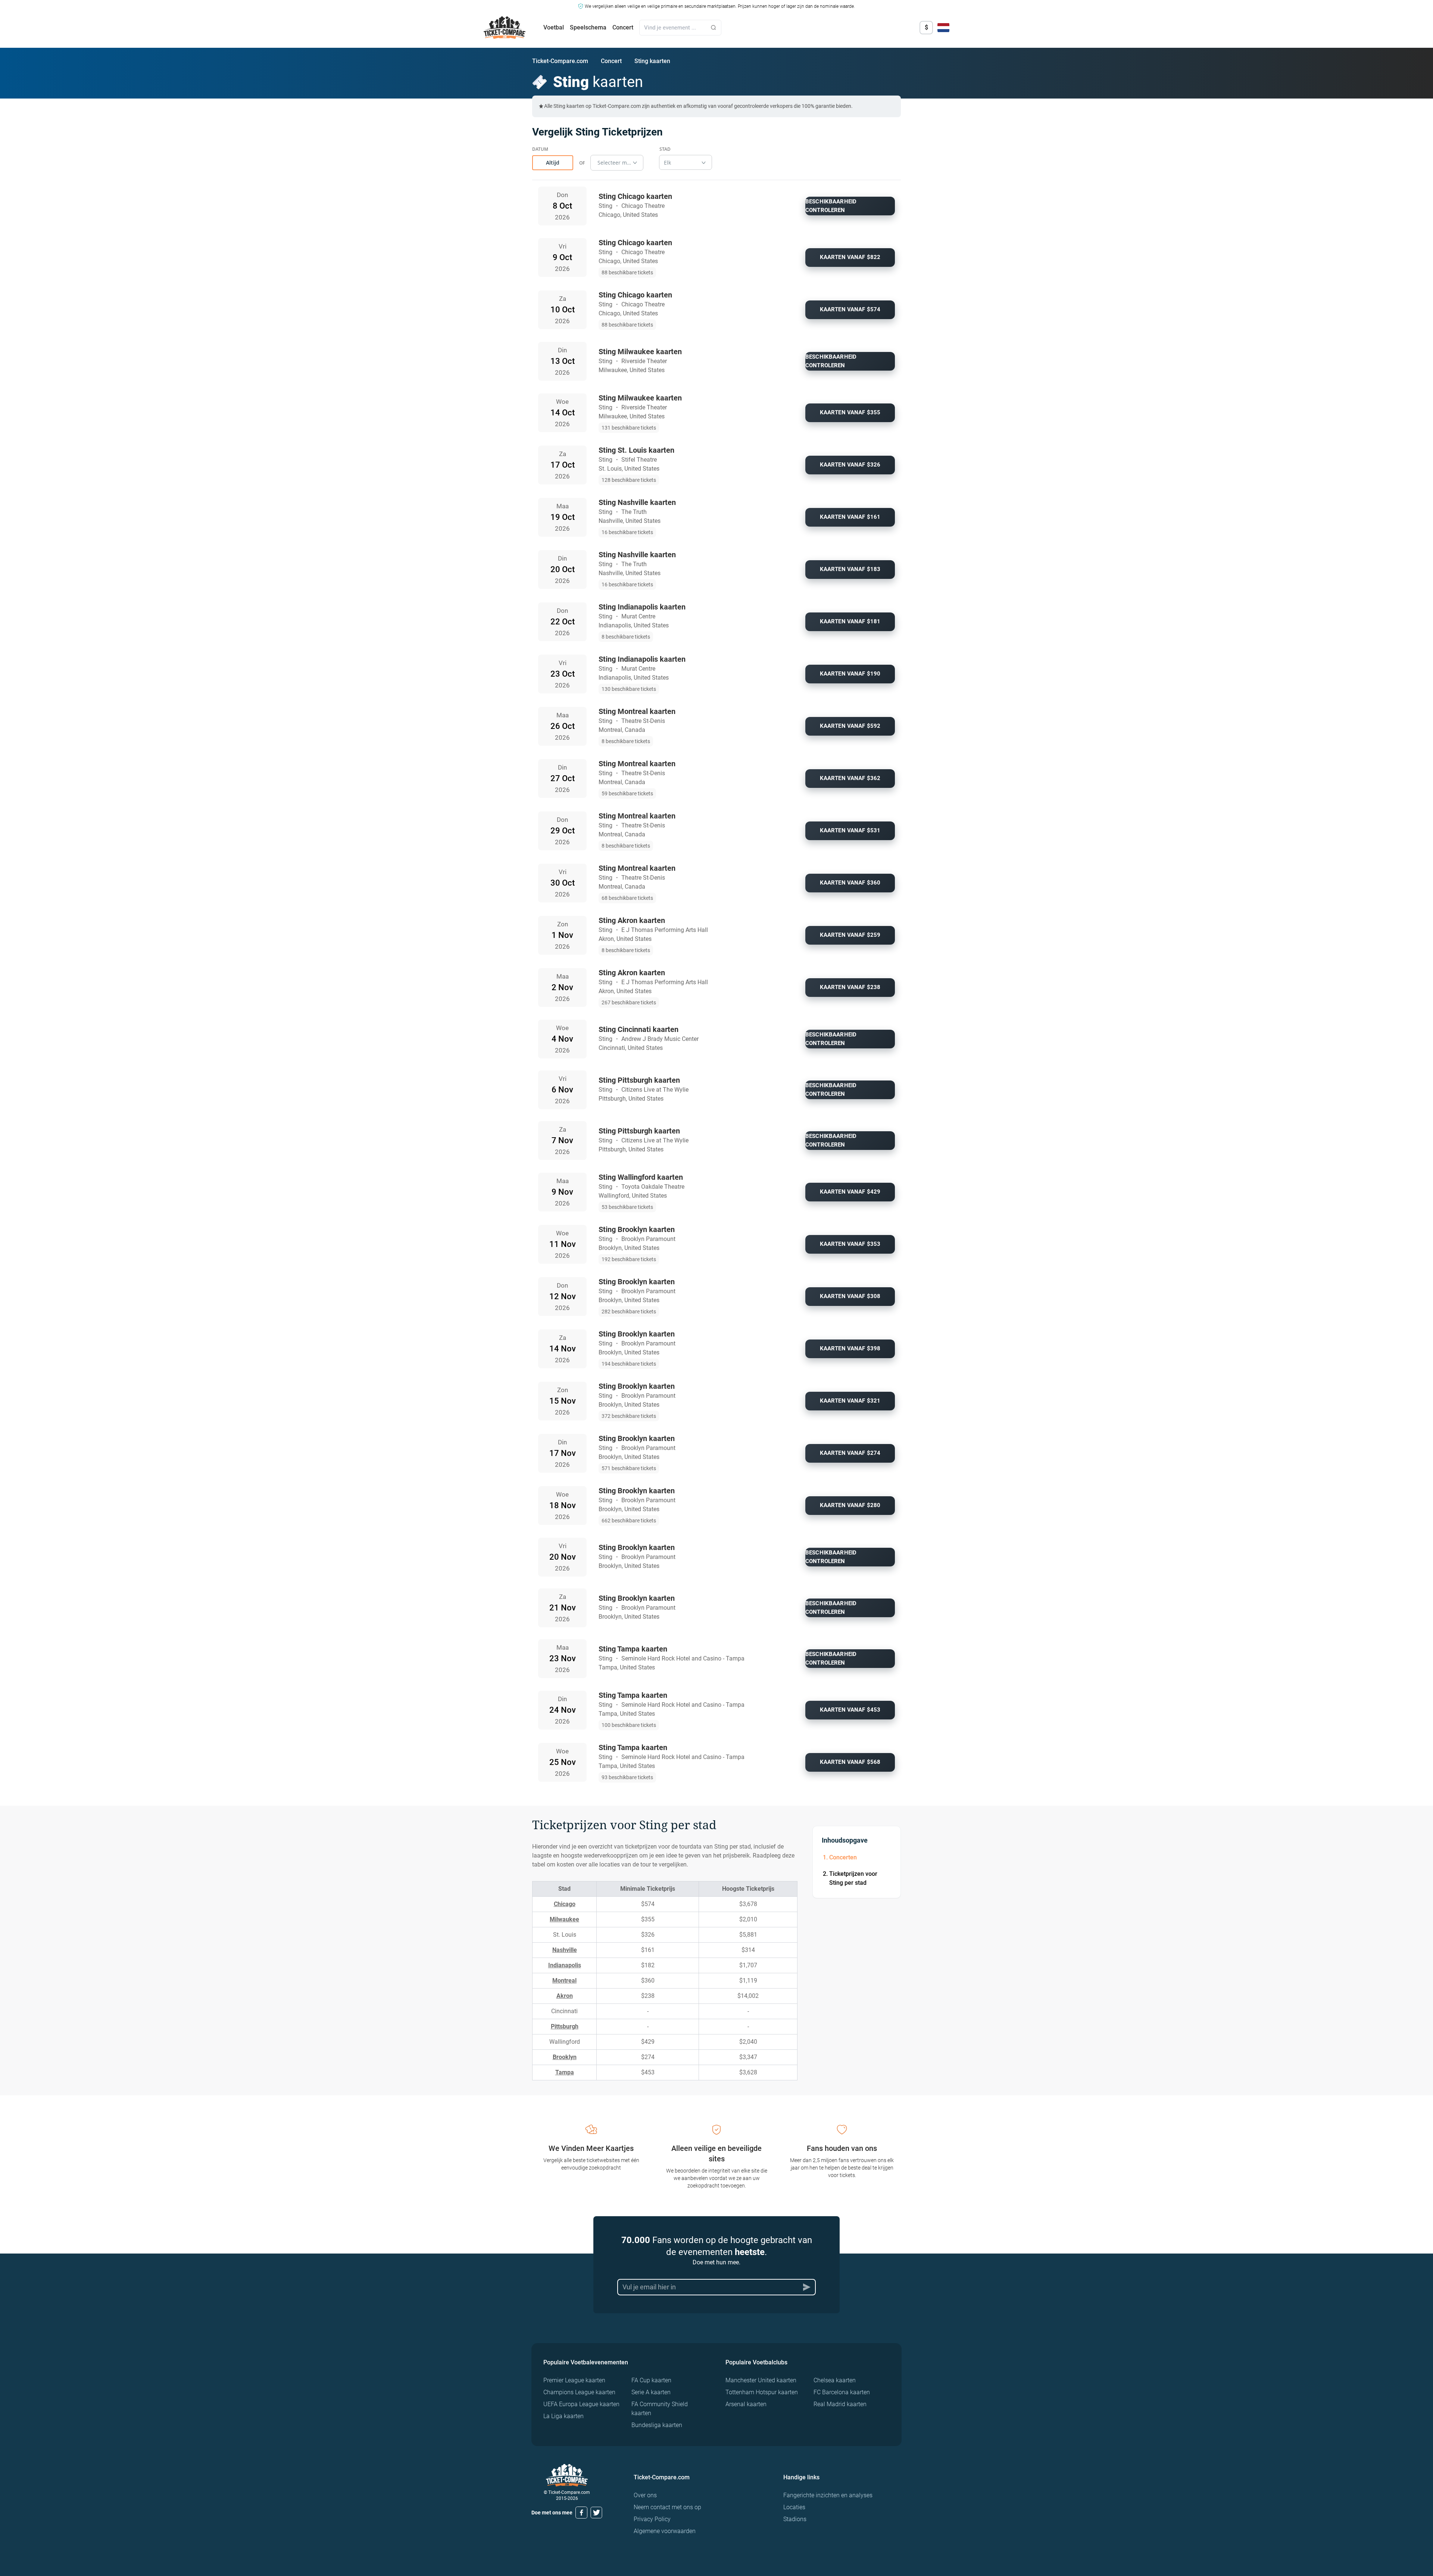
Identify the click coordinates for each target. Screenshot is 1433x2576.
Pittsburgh (565, 2026)
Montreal (564, 1981)
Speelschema (588, 27)
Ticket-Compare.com (560, 61)
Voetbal (554, 27)
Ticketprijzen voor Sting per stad (853, 1878)
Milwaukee (564, 1919)
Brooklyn (565, 2057)
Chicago (565, 1904)
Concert (623, 27)
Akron (565, 1996)
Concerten (843, 1857)
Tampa (565, 2072)
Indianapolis (565, 1965)
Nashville (565, 1950)
